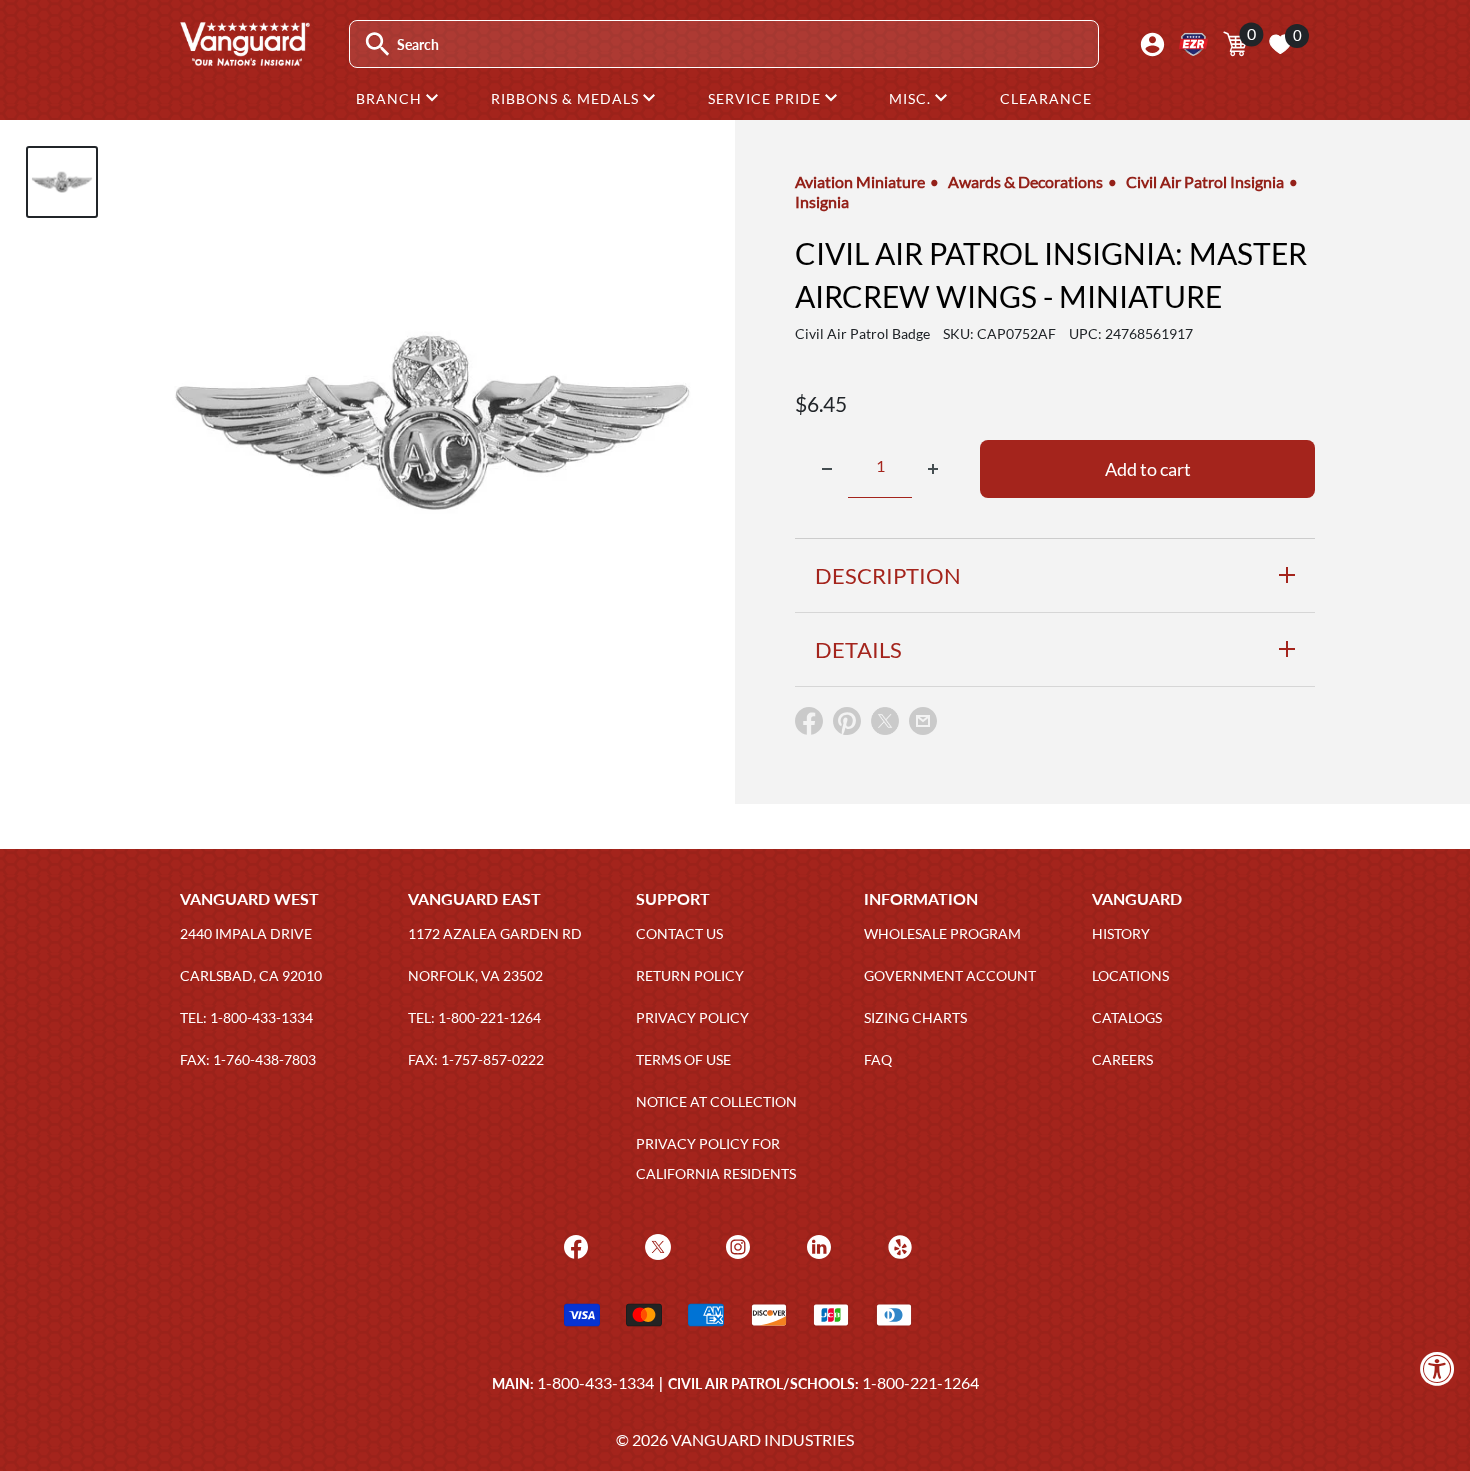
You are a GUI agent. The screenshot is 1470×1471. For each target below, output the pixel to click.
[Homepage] (244, 59)
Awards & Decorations (1025, 181)
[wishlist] (1280, 44)
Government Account (950, 975)
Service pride (766, 98)
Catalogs (1127, 1017)
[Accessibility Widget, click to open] (1437, 1368)
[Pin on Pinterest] (847, 725)
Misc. (912, 98)
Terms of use (683, 1059)
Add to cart (1148, 469)
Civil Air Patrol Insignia (1205, 181)
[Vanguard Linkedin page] (816, 1245)
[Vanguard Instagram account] (735, 1245)
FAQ (878, 1059)
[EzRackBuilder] (1193, 44)
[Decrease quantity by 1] (827, 469)
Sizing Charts (915, 1017)
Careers (1122, 1059)
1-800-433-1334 (595, 1382)
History (1121, 933)
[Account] (1152, 44)
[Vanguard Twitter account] (655, 1245)
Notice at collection (716, 1101)
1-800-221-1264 (920, 1382)
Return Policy (690, 975)
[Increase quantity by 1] (933, 469)
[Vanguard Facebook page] (573, 1245)
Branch (391, 98)
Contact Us (679, 933)
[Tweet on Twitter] (885, 725)
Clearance (1046, 98)
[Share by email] (923, 722)
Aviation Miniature (860, 181)
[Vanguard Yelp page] (897, 1245)
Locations (1130, 975)
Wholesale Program (942, 933)
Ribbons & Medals (567, 98)
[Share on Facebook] (809, 725)
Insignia (822, 201)
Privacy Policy (692, 1017)
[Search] (377, 44)
